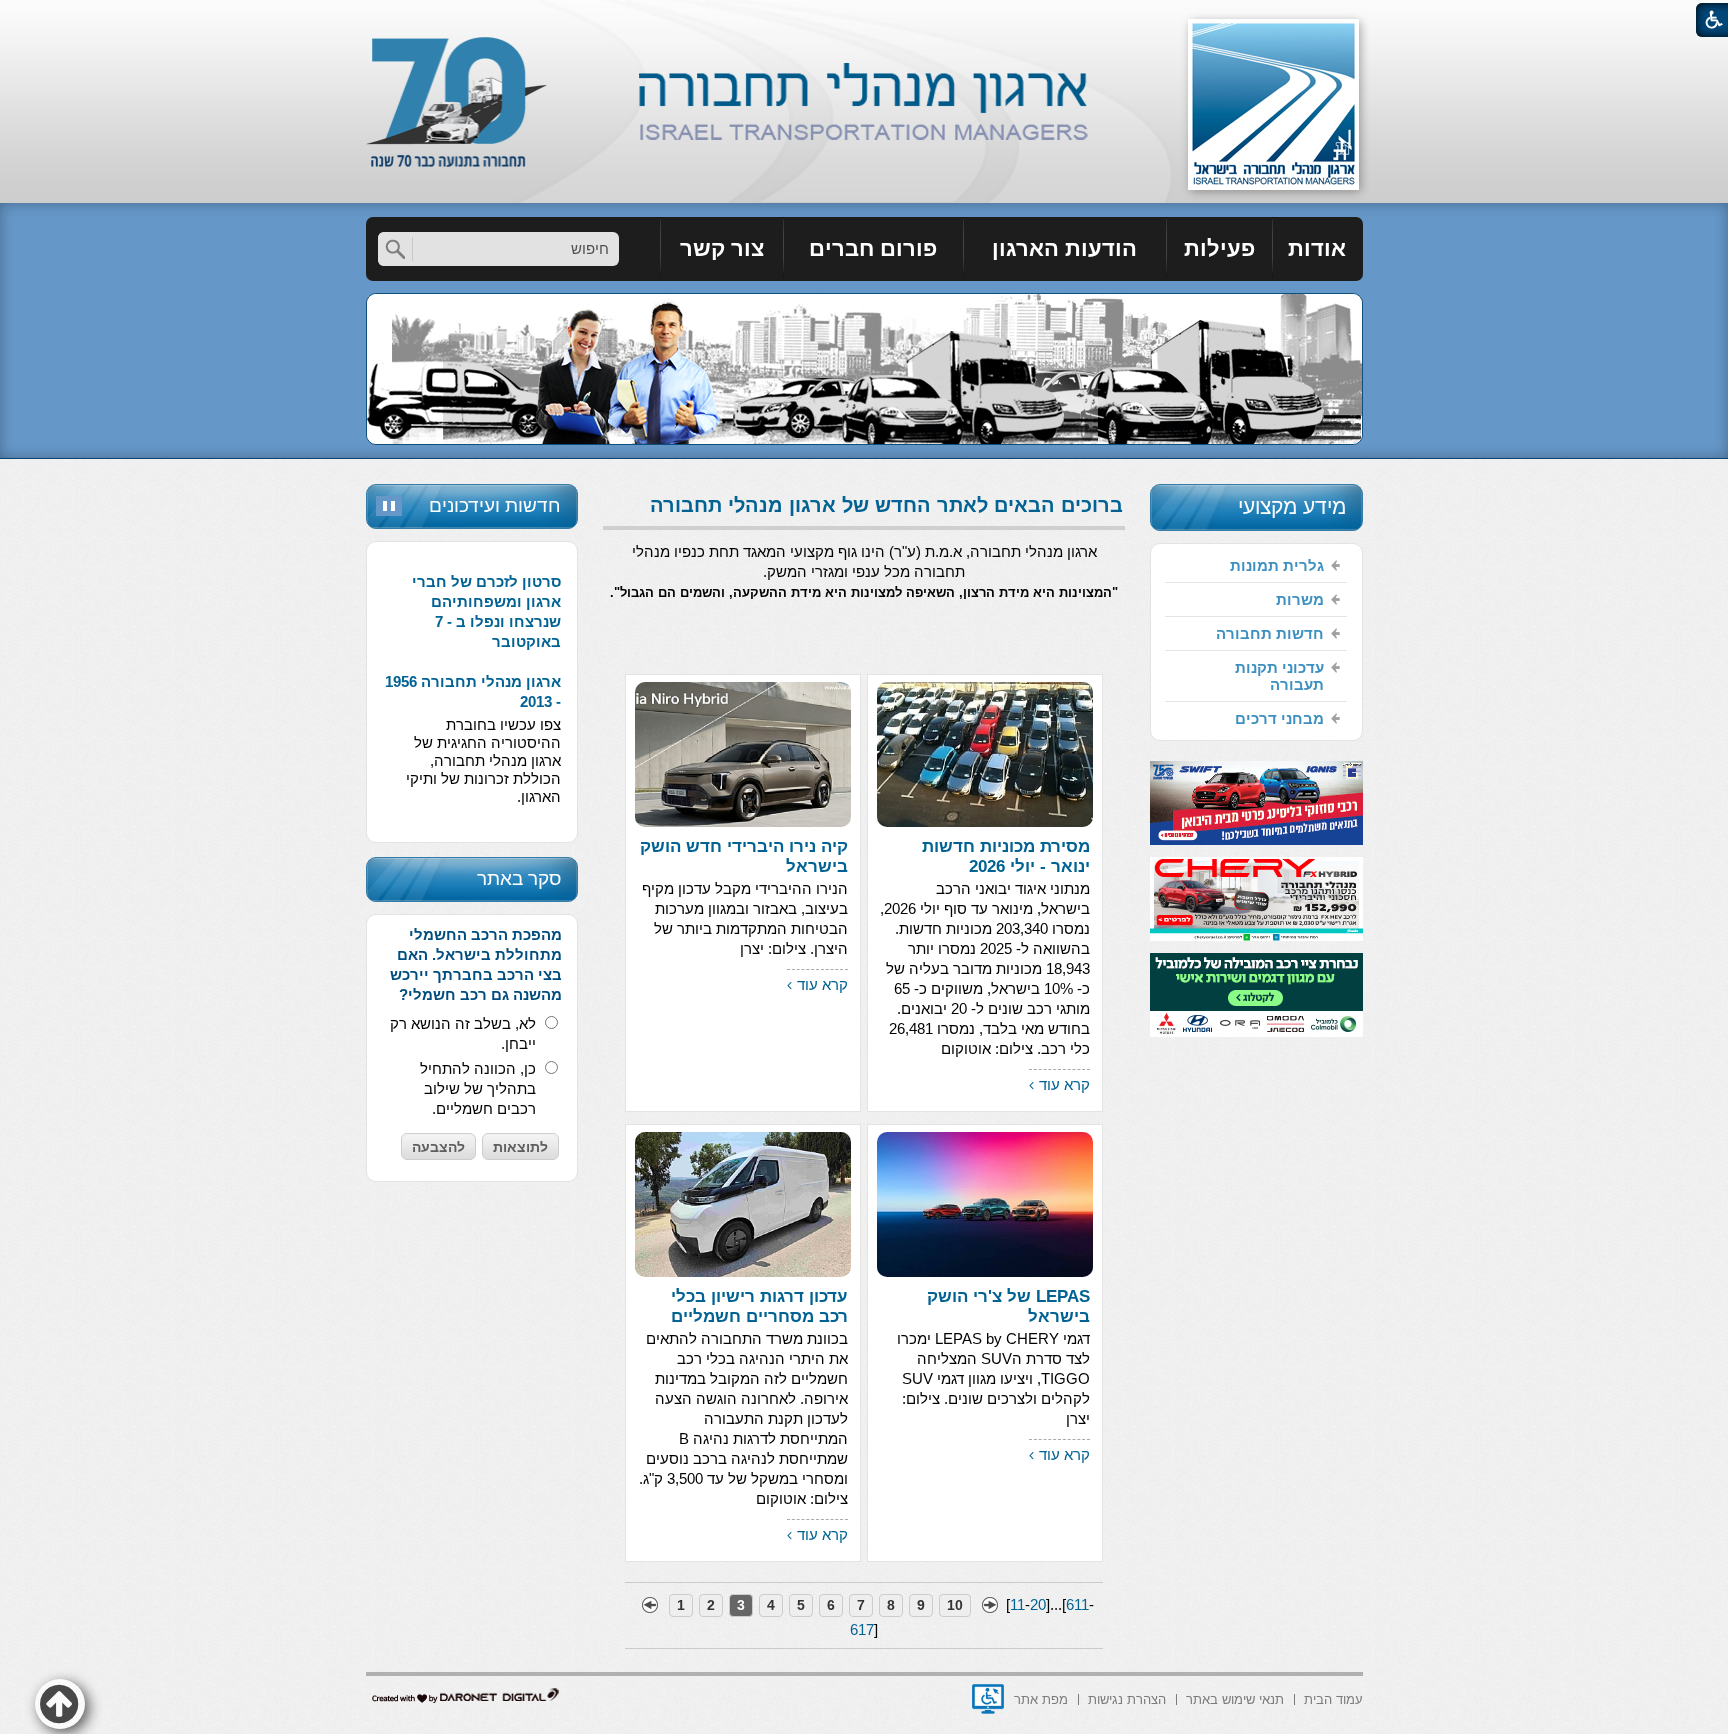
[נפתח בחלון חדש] (988, 1699)
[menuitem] (1318, 249)
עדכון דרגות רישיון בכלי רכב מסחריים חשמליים (759, 1306)
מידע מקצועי (1292, 506)
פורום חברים (873, 248)
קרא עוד (1064, 1084)
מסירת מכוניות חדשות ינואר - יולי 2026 (1006, 856)
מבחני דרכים (1279, 718)
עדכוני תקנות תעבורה (1279, 676)
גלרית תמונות (1277, 565)
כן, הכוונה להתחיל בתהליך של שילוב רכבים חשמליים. (478, 1088)
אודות (1317, 248)
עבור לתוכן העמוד (864, 19)
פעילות (1219, 248)
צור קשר (722, 248)
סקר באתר (519, 878)
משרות (1300, 599)
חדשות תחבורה (1270, 633)
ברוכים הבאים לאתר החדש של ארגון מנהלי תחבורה (886, 505)
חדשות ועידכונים (495, 505)
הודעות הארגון (1064, 248)
